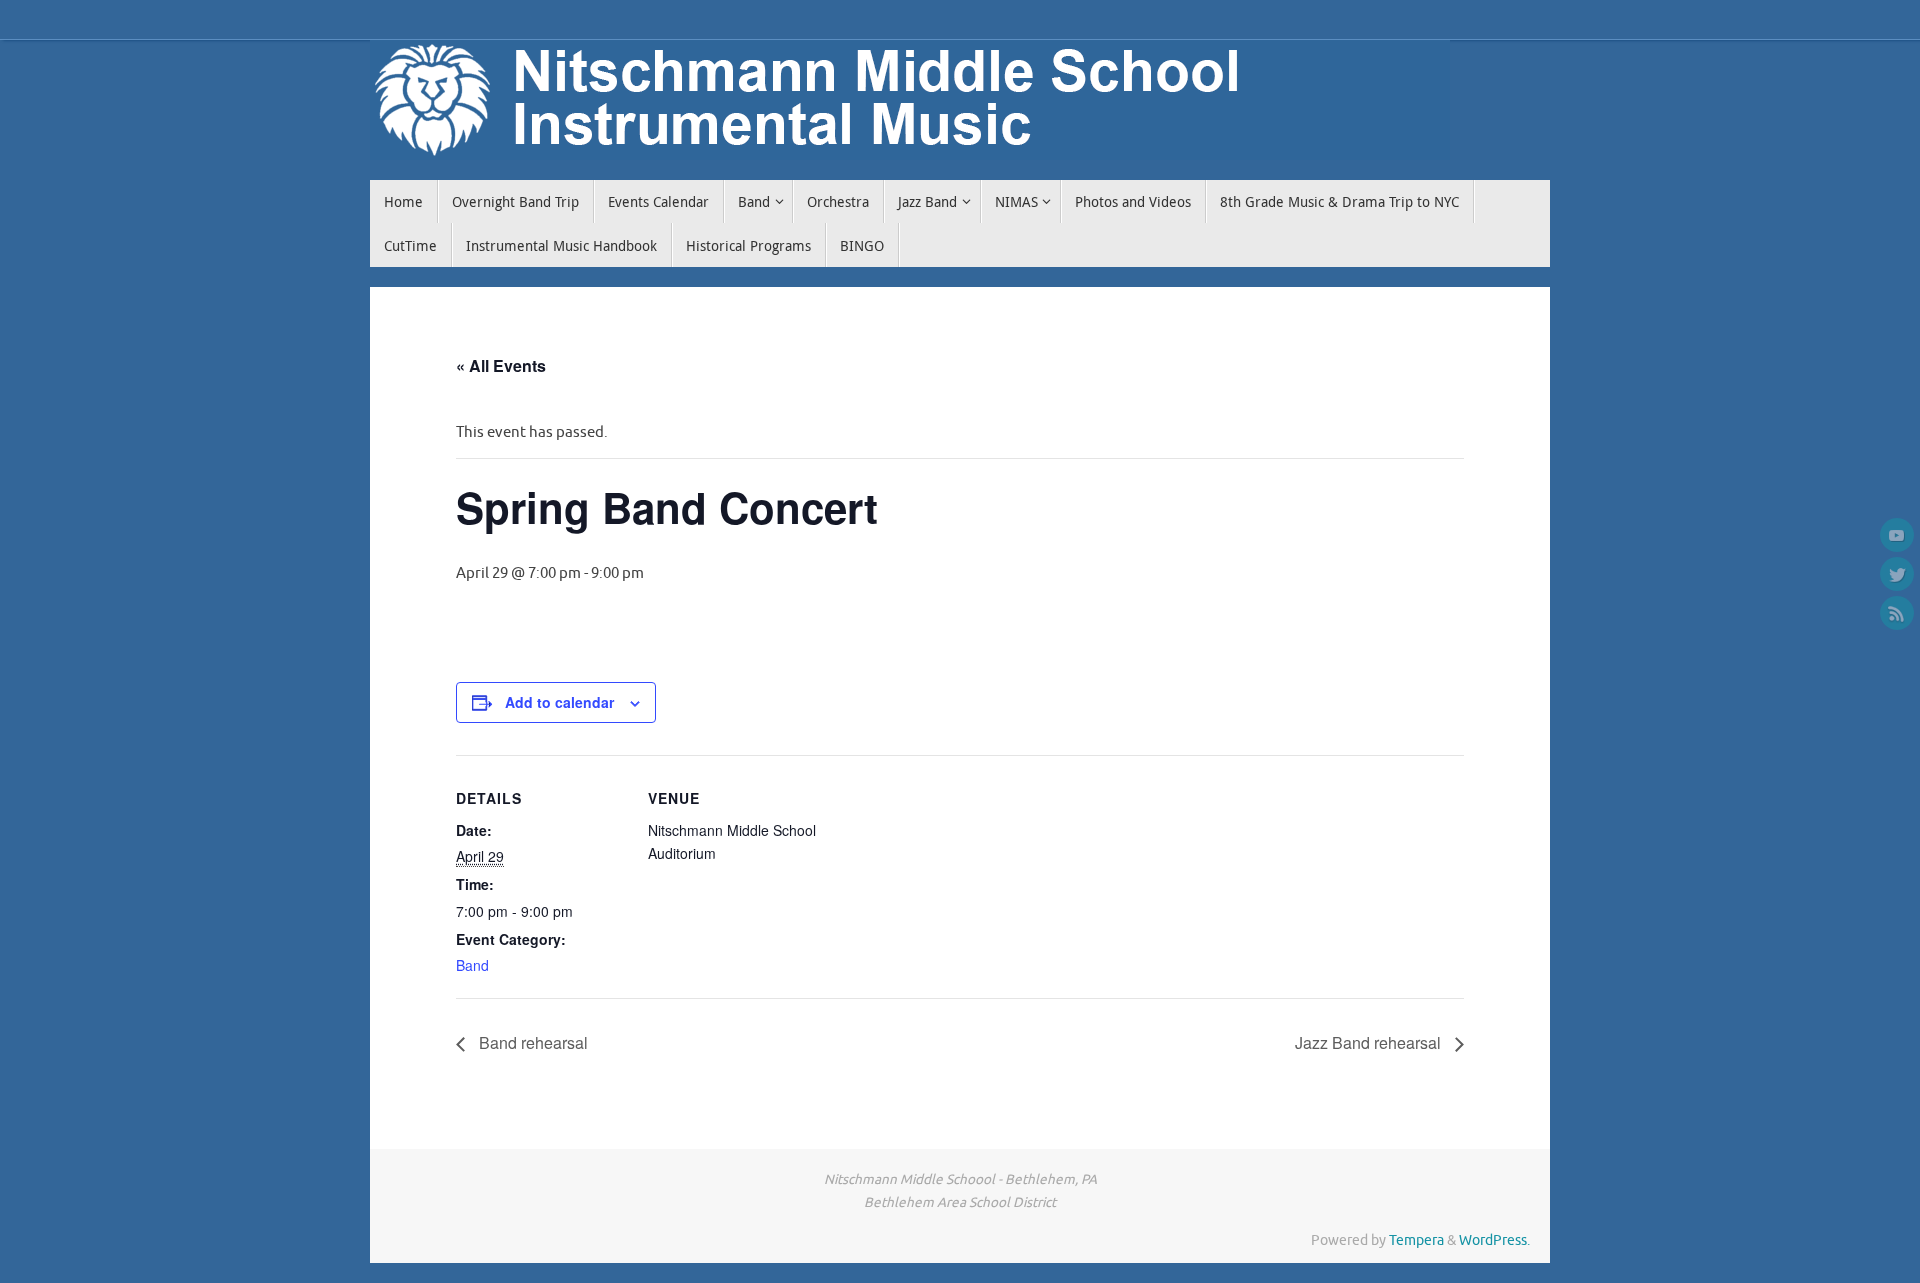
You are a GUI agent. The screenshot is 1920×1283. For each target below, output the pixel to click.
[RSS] (1897, 613)
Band (472, 965)
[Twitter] (1897, 574)
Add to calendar (559, 702)
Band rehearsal (531, 1042)
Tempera (1416, 1240)
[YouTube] (1897, 535)
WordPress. (1494, 1240)
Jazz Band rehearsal (1370, 1042)
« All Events (501, 365)
